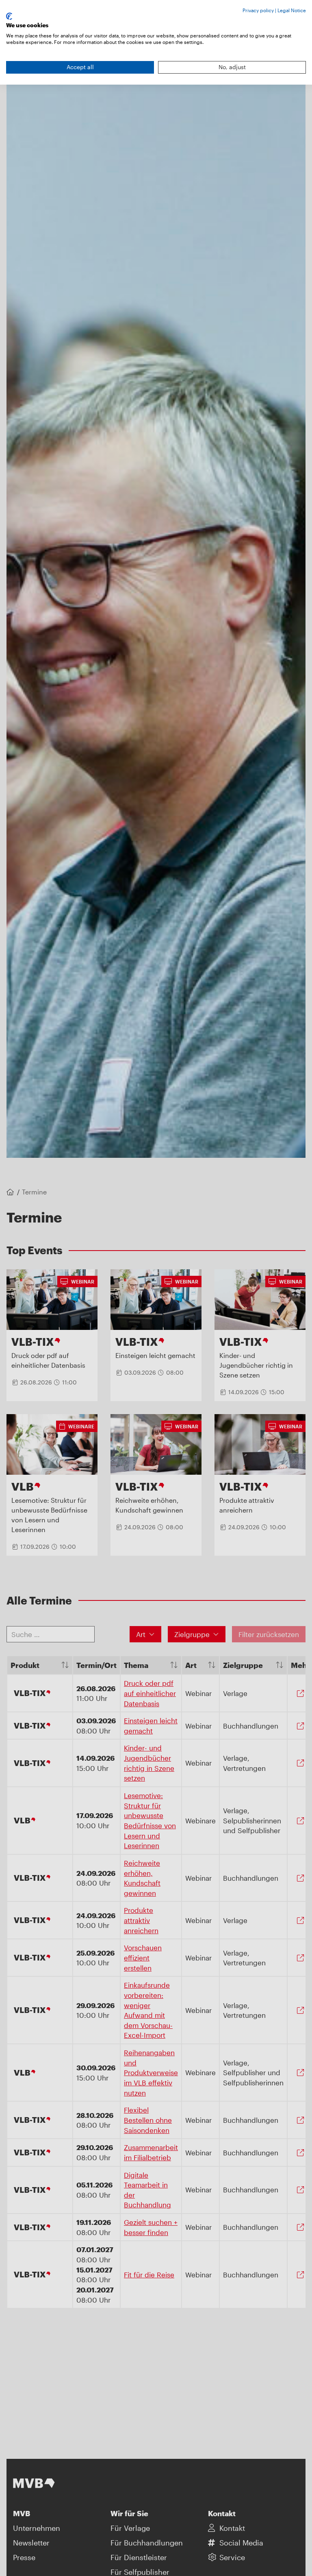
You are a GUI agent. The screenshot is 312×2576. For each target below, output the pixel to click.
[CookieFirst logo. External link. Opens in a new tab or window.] (9, 16)
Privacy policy (258, 10)
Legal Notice (292, 10)
